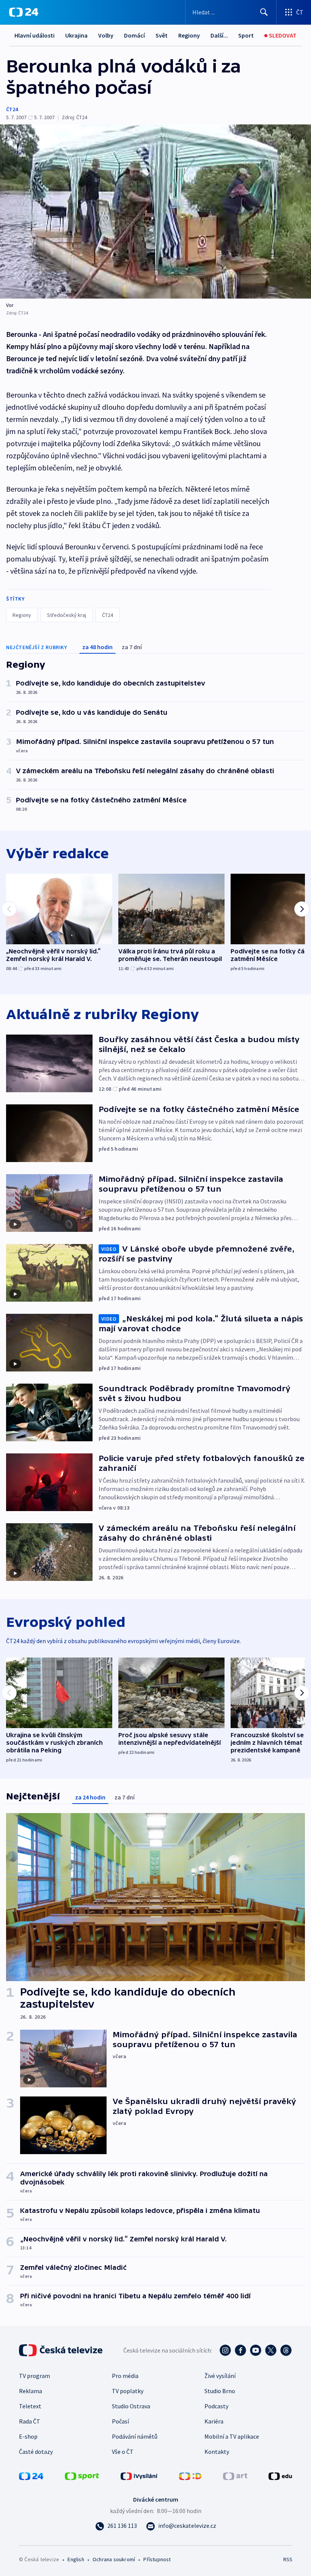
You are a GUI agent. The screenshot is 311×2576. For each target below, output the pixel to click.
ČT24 (12, 109)
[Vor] (155, 212)
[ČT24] (24, 12)
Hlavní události (35, 35)
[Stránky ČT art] (235, 2475)
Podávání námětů (135, 2436)
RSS (288, 2559)
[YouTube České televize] (256, 2350)
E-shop (28, 2436)
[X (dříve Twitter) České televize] (271, 2350)
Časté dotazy (36, 2452)
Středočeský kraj (67, 615)
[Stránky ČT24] (31, 2475)
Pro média (125, 2376)
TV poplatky (128, 2391)
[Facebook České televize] (240, 2350)
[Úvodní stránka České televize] (61, 2350)
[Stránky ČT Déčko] (190, 2475)
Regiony (189, 35)
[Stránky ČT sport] (82, 2475)
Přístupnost (157, 2559)
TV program (35, 2376)
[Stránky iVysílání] (139, 2475)
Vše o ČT (123, 2452)
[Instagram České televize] (225, 2350)
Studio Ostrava (131, 2406)
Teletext (30, 2406)
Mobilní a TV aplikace (232, 2436)
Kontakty (217, 2452)
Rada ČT (30, 2421)
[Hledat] (264, 12)
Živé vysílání (220, 2376)
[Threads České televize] (286, 2350)
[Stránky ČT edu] (280, 2475)
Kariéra (214, 2421)
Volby (106, 35)
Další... (219, 35)
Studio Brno (220, 2391)
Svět (162, 35)
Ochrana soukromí (114, 2559)
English (76, 2559)
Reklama (31, 2391)
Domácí (134, 35)
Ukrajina (76, 35)
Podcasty (216, 2406)
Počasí (120, 2421)
